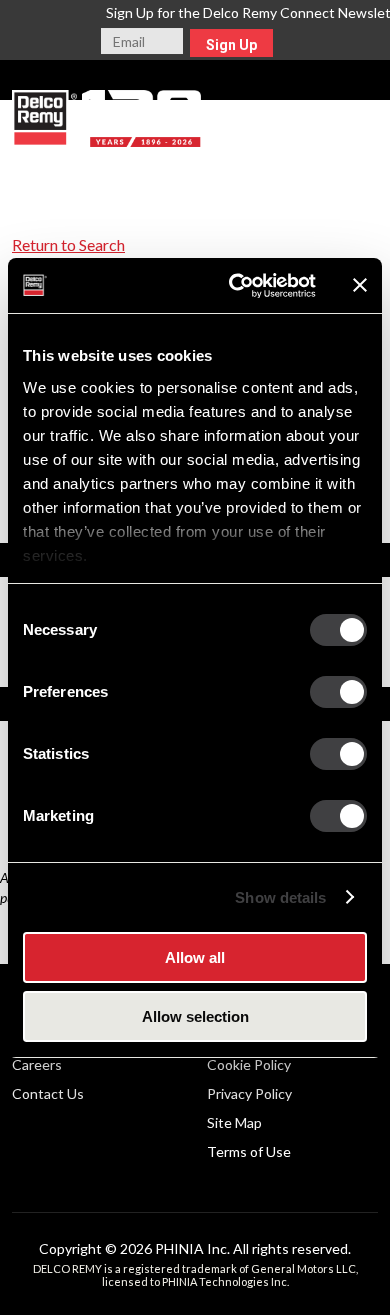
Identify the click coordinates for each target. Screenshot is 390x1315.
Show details (280, 897)
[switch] (338, 692)
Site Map (234, 1122)
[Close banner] (360, 285)
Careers (37, 1064)
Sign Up (231, 45)
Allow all (195, 957)
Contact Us (48, 1093)
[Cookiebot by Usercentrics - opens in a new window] (236, 286)
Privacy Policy (249, 1093)
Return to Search (68, 244)
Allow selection (195, 1016)
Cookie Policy (249, 1064)
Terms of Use (249, 1151)
